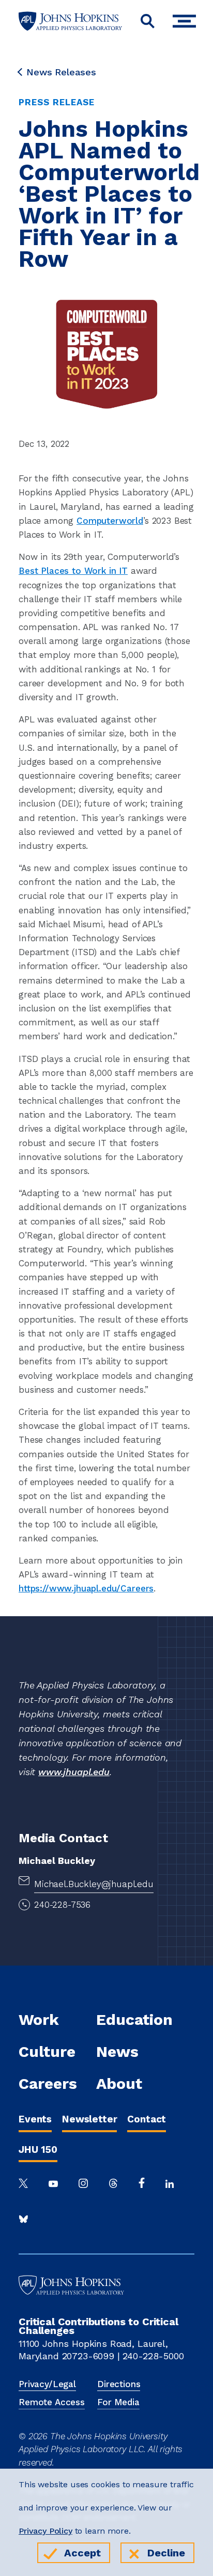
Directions (119, 2384)
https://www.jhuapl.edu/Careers (86, 1588)
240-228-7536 (62, 1905)
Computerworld (110, 521)
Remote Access (52, 2402)
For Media (118, 2402)
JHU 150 (38, 2150)
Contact (147, 2119)
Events (35, 2119)
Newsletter (89, 2119)
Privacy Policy (45, 2531)
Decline (166, 2553)
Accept (82, 2553)
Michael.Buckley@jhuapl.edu (94, 1884)
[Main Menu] (187, 21)
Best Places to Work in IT (73, 571)
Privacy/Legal (47, 2384)
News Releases (61, 72)
